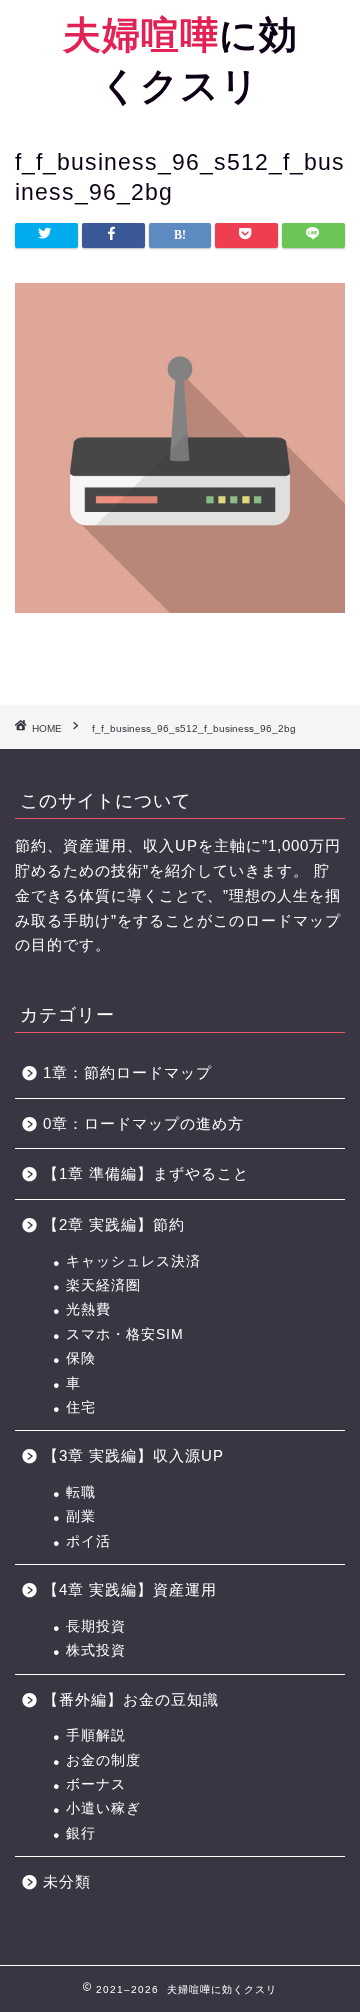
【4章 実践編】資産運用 (130, 1589)
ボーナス (96, 1784)
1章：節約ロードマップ (135, 1072)
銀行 (81, 1833)
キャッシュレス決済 (133, 1261)
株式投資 (96, 1650)
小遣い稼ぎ (103, 1808)
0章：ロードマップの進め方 (143, 1123)
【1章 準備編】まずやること (146, 1173)
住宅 (81, 1407)
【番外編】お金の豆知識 (131, 1699)
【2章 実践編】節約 (114, 1224)
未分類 (67, 1881)
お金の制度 (103, 1760)
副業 (81, 1516)
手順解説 (96, 1735)
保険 (81, 1358)
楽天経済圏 (103, 1285)
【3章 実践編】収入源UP (133, 1455)
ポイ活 (88, 1541)
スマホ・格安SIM (125, 1334)
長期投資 (96, 1626)
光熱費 (88, 1309)
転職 (81, 1492)
